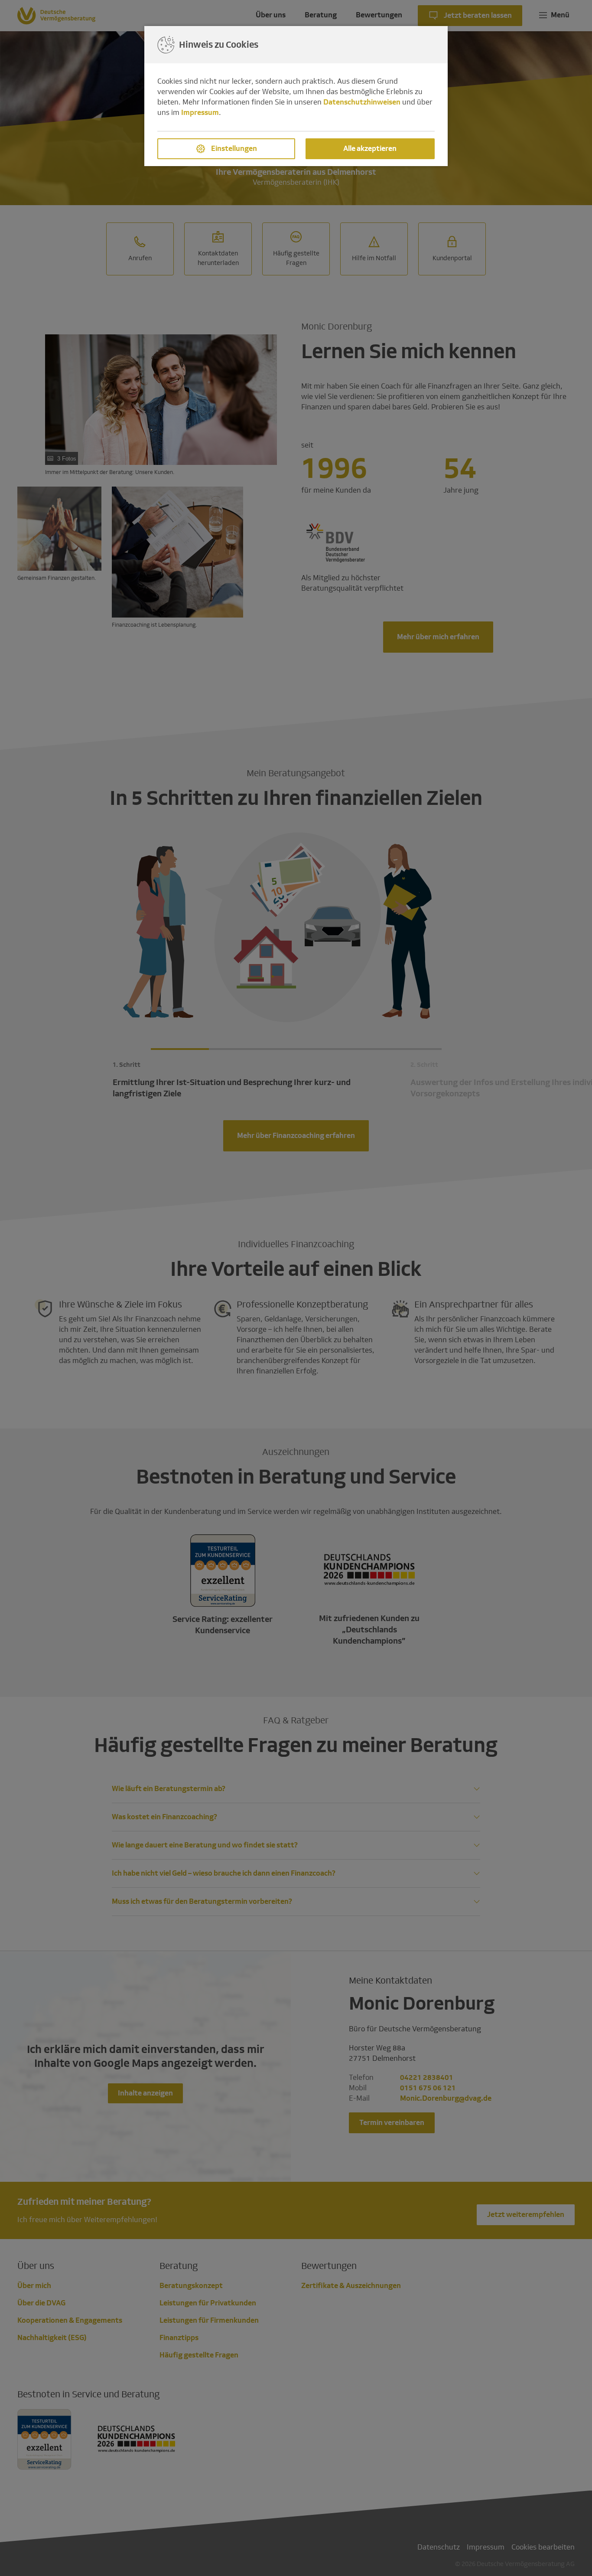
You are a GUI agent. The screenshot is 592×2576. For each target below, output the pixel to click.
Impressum (200, 113)
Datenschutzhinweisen (362, 102)
